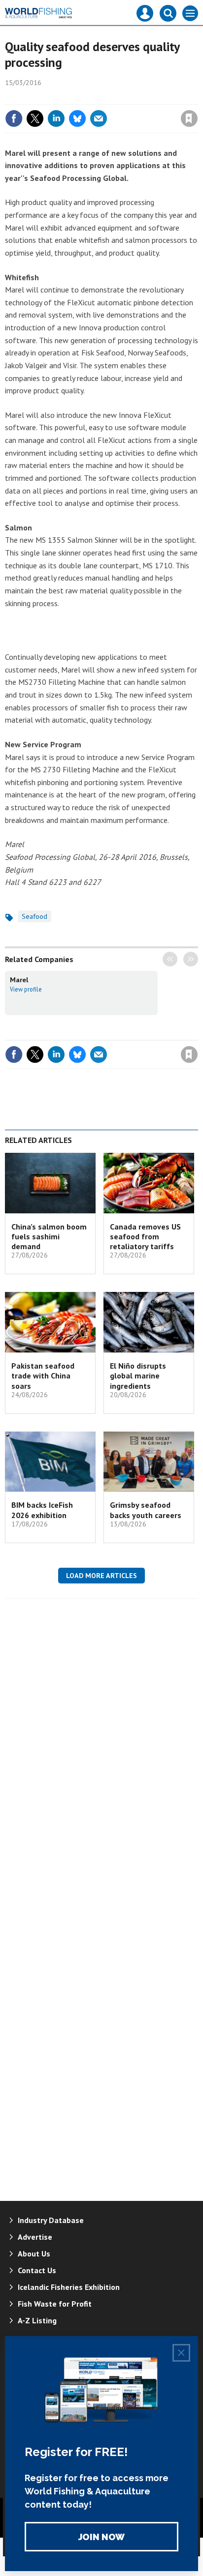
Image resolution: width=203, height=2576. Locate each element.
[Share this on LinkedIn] (56, 118)
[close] (197, 97)
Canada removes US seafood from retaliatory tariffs (145, 1237)
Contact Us (37, 2270)
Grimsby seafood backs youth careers (146, 1510)
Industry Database (51, 2220)
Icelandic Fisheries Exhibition (69, 2287)
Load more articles (101, 1576)
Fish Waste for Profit (55, 2304)
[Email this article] (99, 118)
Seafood (34, 916)
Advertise (35, 2237)
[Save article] (189, 118)
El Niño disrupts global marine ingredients (138, 1376)
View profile (26, 989)
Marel (19, 980)
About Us (34, 2254)
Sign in (73, 97)
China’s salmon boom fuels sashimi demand (49, 1237)
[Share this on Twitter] (35, 118)
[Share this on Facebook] (14, 118)
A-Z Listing (37, 2320)
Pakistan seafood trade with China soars (43, 1376)
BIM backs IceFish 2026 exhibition (42, 1510)
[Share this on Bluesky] (77, 118)
